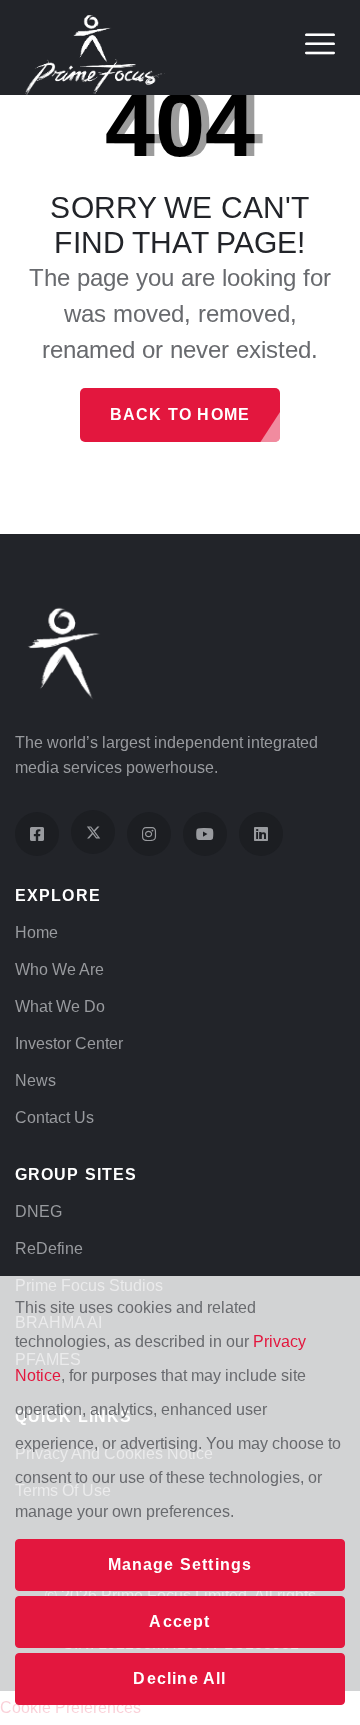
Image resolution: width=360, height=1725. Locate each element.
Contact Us (54, 1117)
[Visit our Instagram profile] (149, 834)
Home (36, 932)
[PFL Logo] (95, 53)
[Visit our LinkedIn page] (261, 834)
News (35, 1080)
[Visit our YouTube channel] (205, 834)
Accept (179, 1621)
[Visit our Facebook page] (37, 834)
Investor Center (69, 1043)
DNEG (38, 1211)
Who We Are (59, 969)
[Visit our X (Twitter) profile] (93, 832)
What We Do (60, 1006)
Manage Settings (180, 1564)
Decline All (179, 1678)
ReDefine (49, 1248)
